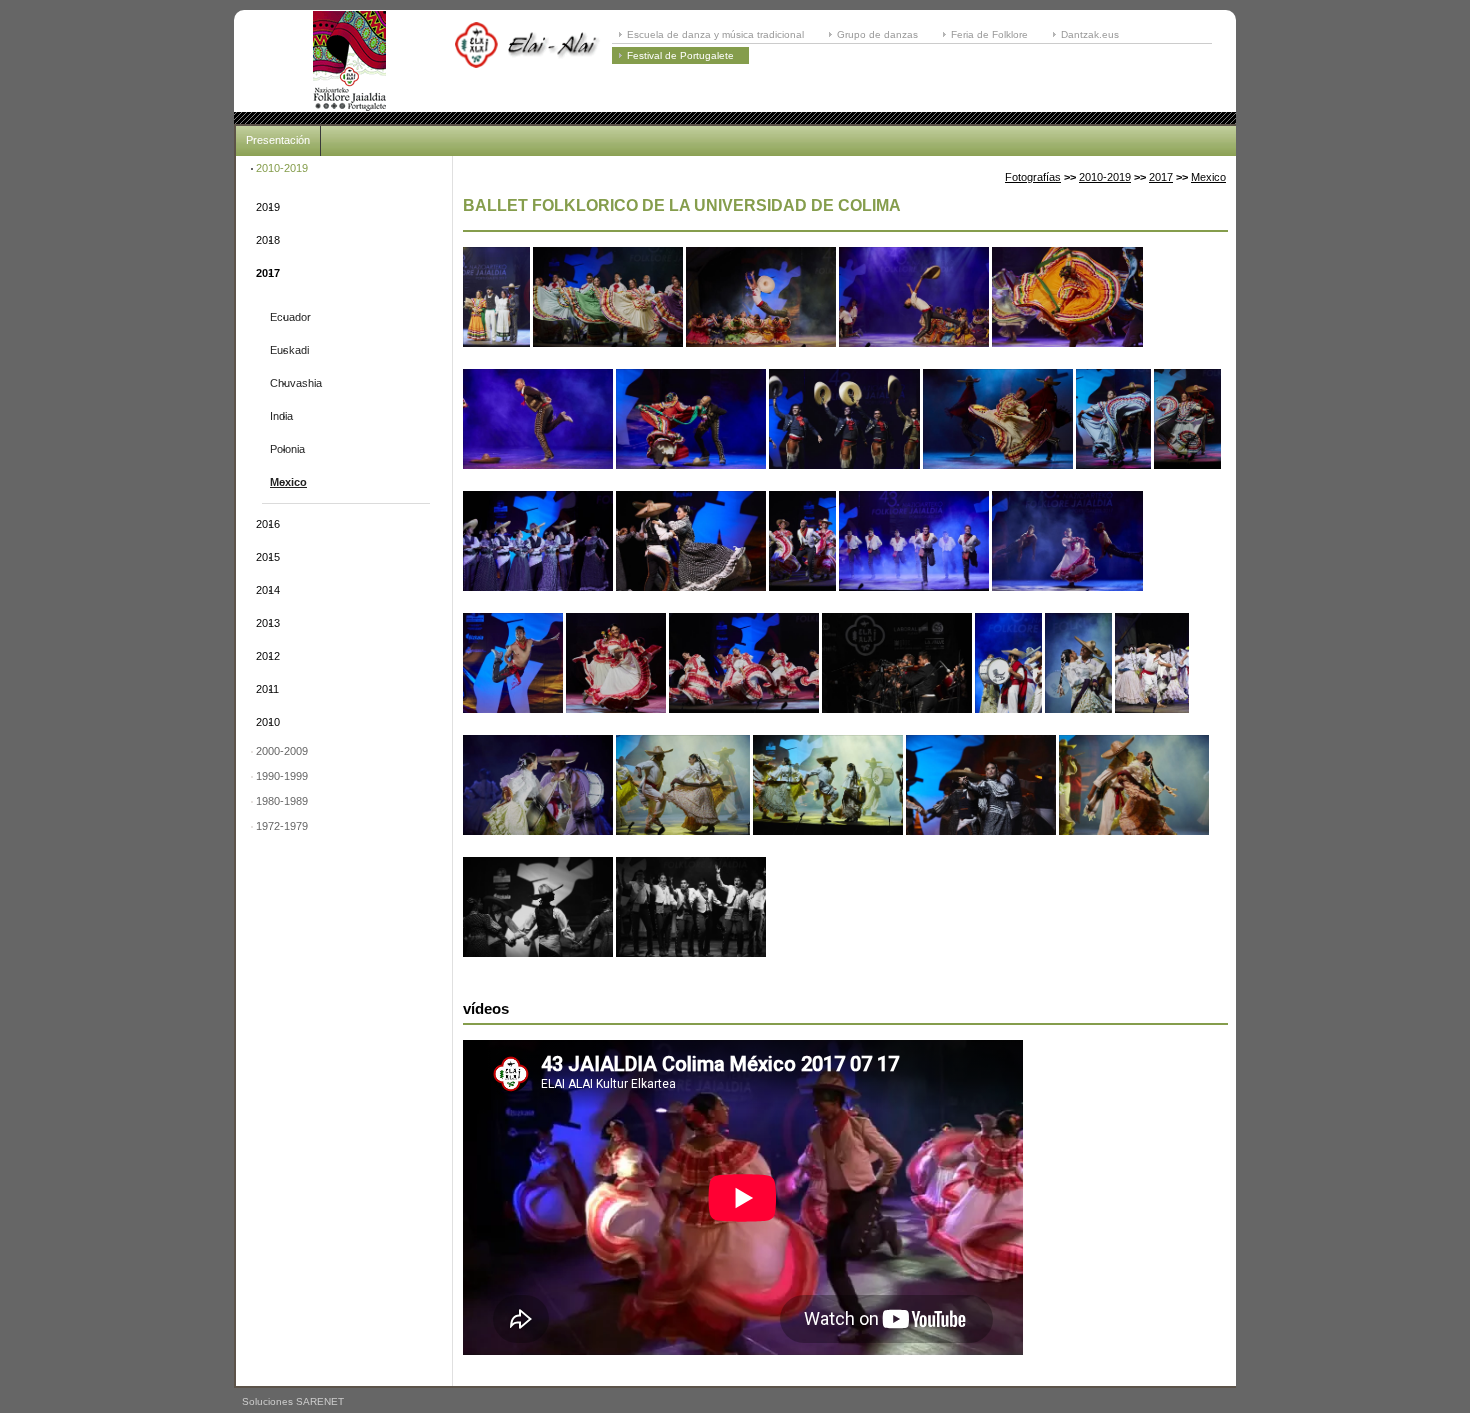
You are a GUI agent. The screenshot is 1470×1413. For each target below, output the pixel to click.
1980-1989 (282, 801)
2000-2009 (282, 751)
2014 (268, 590)
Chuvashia (296, 383)
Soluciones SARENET (293, 1401)
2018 (268, 240)
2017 (268, 273)
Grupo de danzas (877, 34)
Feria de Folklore (989, 34)
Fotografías (1033, 177)
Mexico (288, 482)
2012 (268, 656)
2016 (268, 524)
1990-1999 (282, 776)
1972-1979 (282, 826)
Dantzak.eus (1090, 34)
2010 (268, 722)
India (281, 416)
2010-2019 (282, 168)
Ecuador (290, 317)
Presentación (278, 140)
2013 (268, 623)
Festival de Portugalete (680, 55)
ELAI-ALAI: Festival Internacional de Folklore (349, 61)
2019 (268, 207)
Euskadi (289, 350)
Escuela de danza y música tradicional (715, 34)
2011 (267, 689)
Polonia (287, 449)
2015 (268, 557)
